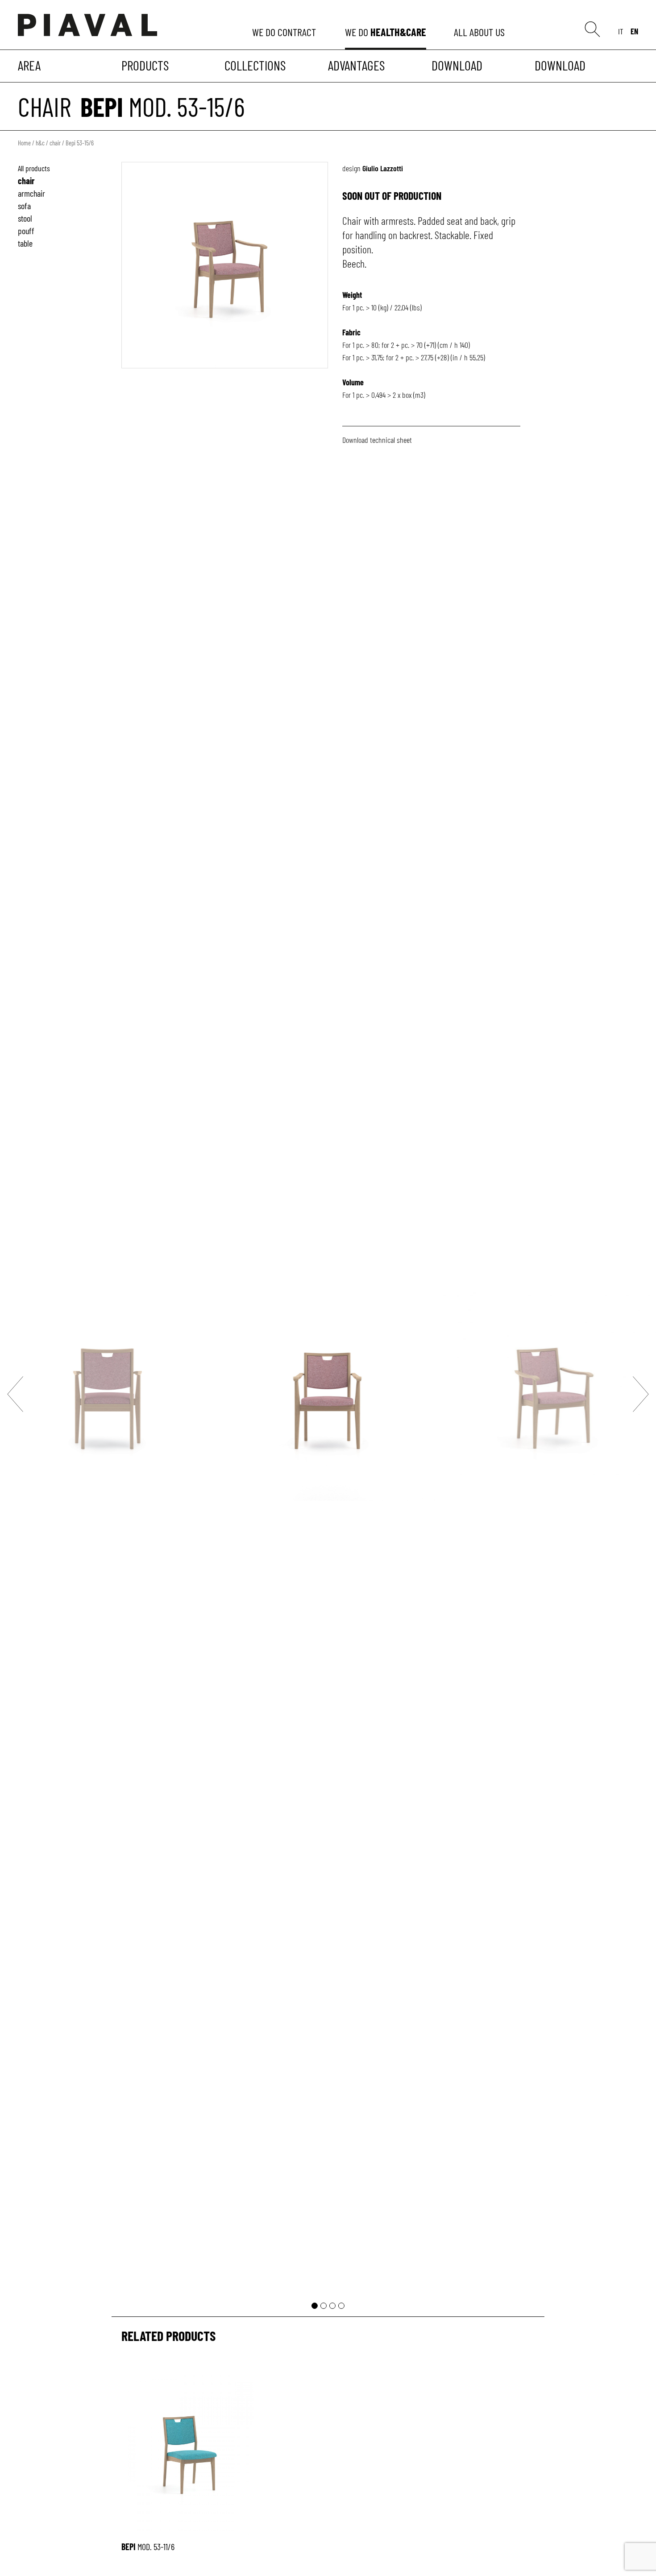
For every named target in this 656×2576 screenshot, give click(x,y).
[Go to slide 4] (341, 2306)
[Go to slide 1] (315, 2306)
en (634, 31)
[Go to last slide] (15, 1394)
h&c (40, 143)
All (481, 32)
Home (24, 143)
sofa (24, 206)
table (25, 243)
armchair (31, 193)
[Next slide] (641, 1394)
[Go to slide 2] (324, 2306)
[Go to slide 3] (332, 2306)
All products (34, 168)
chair (45, 106)
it (621, 31)
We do (285, 32)
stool (25, 218)
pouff (26, 231)
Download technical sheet (377, 440)
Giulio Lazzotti (383, 168)
